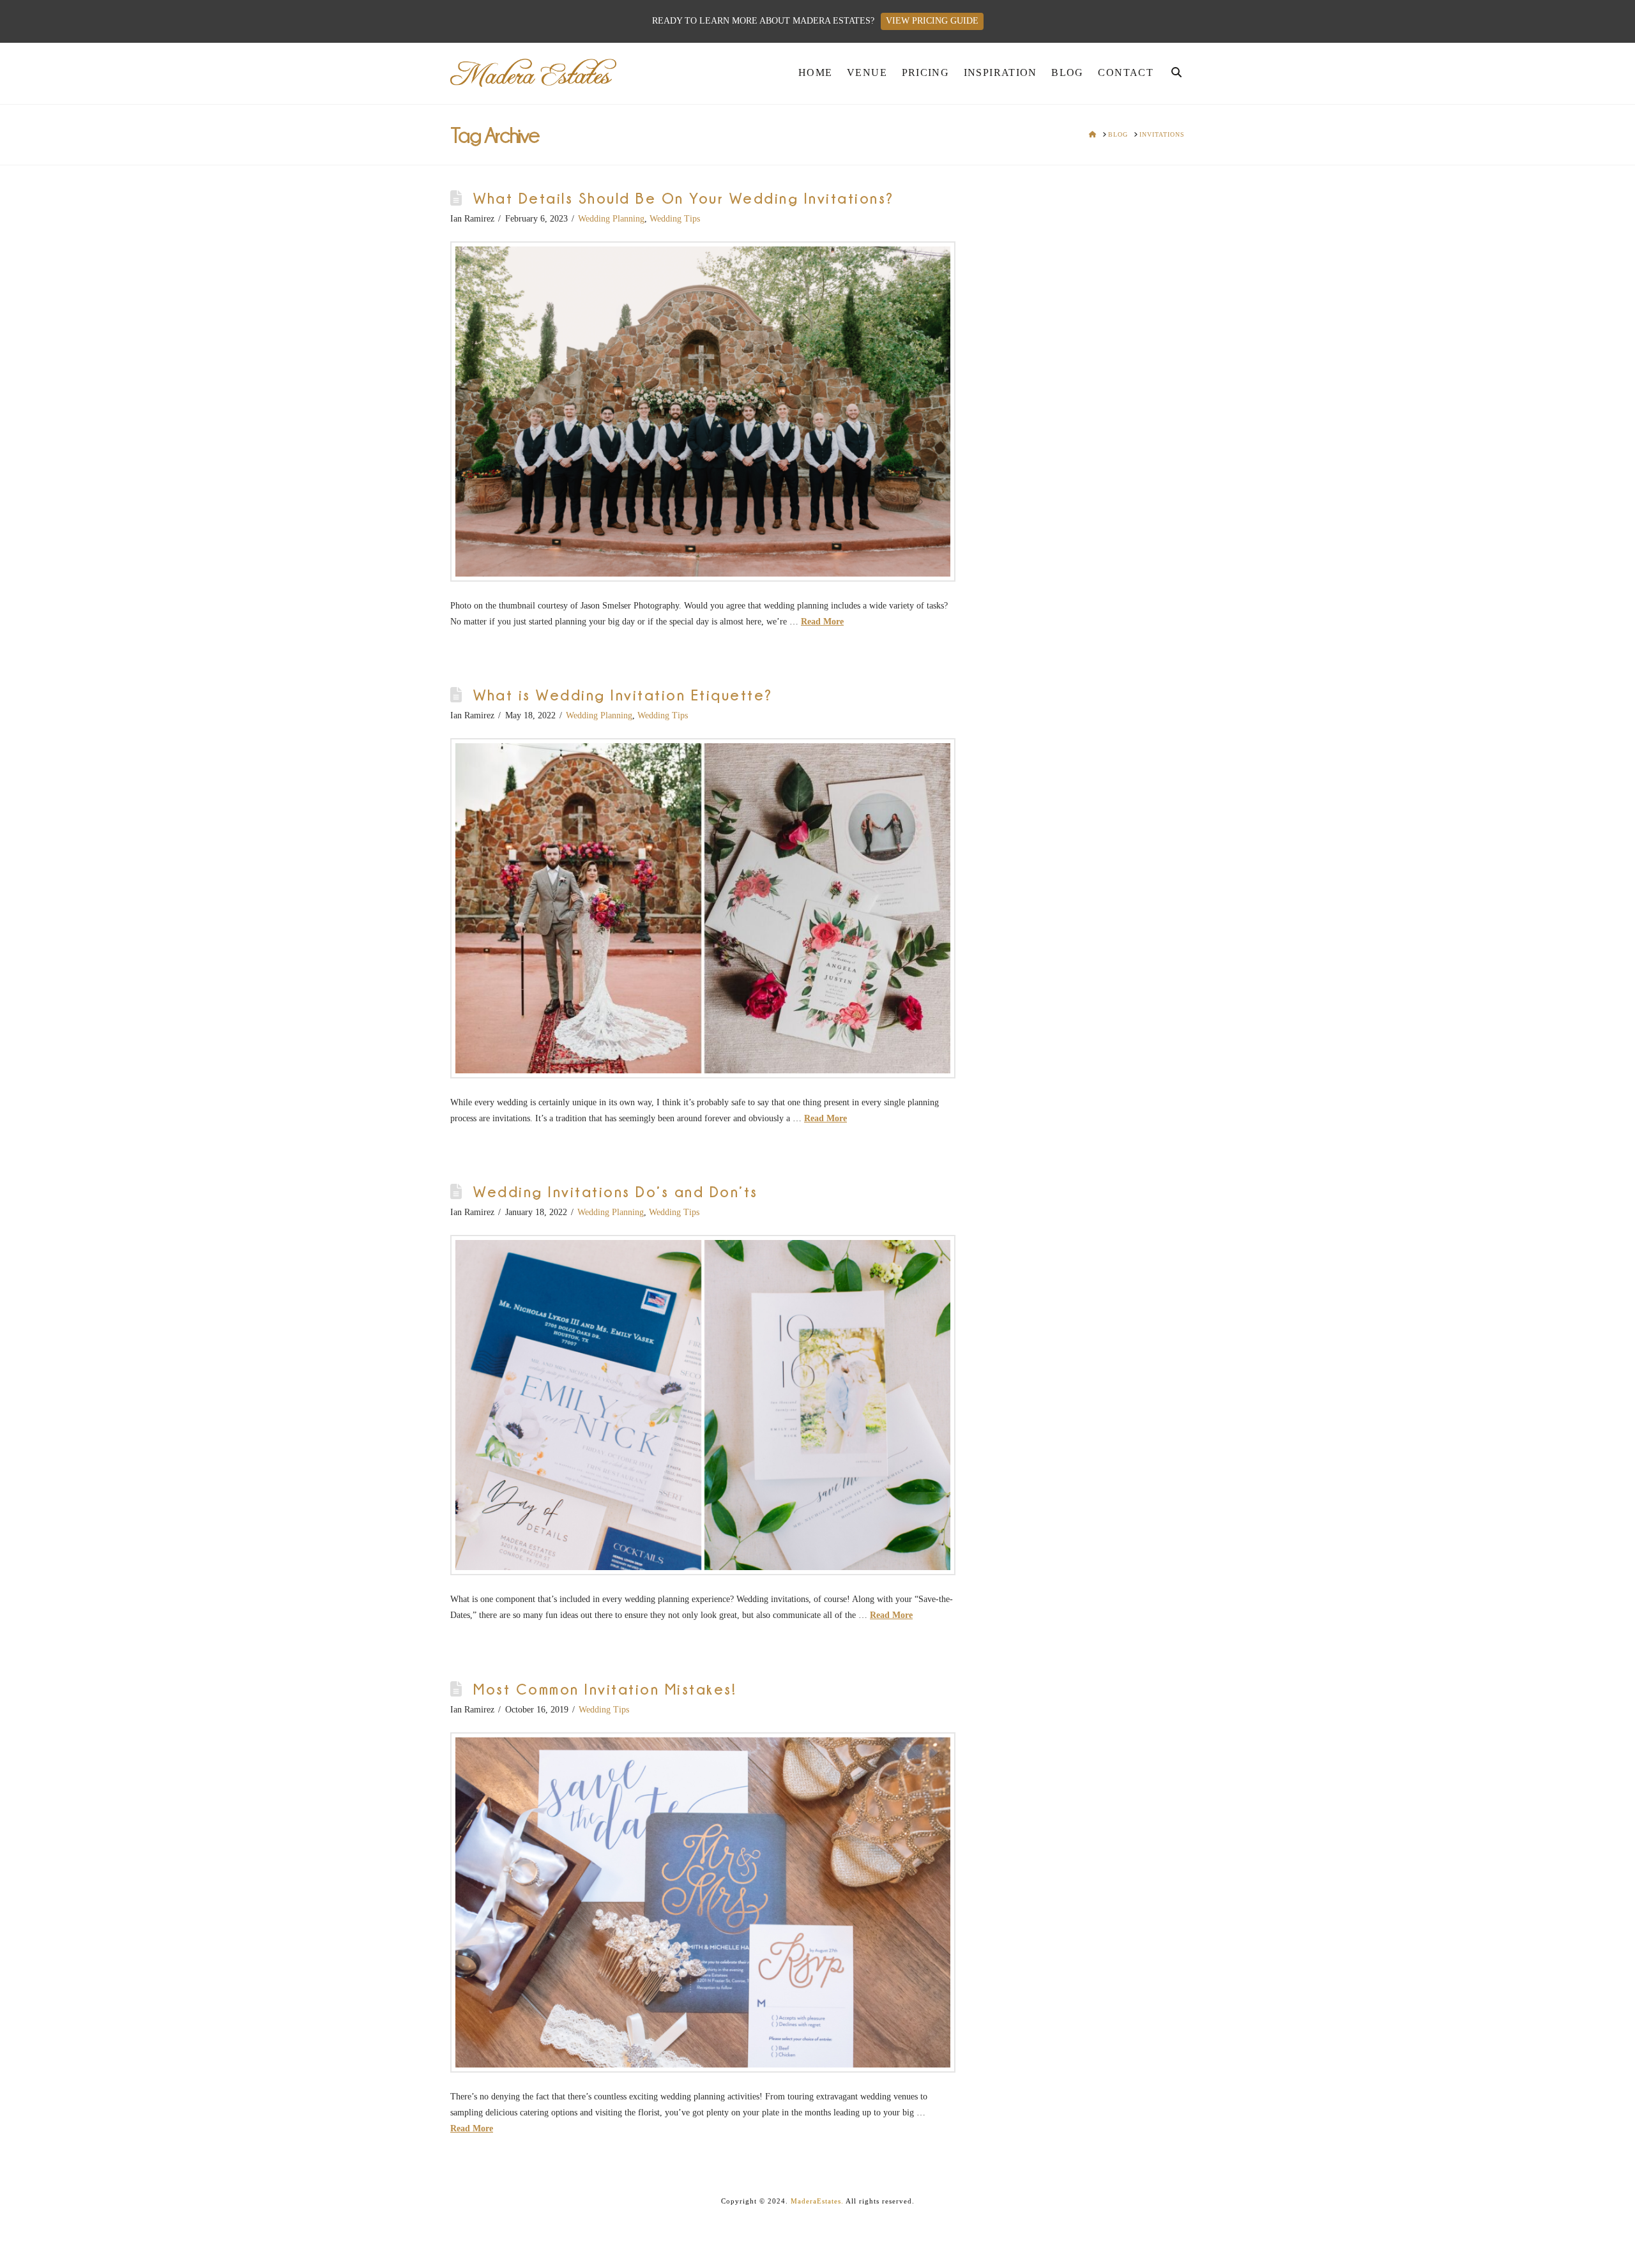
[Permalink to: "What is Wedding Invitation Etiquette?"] (703, 908)
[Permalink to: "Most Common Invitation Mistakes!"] (703, 1902)
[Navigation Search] (1173, 76)
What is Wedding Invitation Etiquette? (623, 695)
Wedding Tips (675, 219)
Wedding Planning (611, 219)
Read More (822, 622)
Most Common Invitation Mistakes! (605, 1689)
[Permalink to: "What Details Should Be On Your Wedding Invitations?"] (703, 412)
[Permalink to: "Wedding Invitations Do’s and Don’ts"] (703, 1405)
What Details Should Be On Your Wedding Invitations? (683, 198)
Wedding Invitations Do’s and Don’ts (615, 1192)
